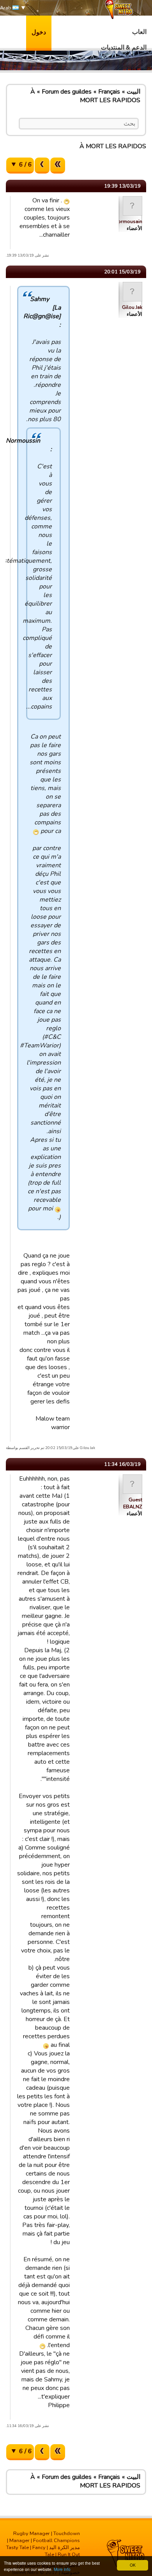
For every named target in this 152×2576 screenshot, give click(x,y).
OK (133, 2565)
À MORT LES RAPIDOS (85, 96)
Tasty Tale (18, 2548)
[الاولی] (58, 166)
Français (109, 92)
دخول (39, 32)
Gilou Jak (132, 307)
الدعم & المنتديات (124, 48)
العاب (139, 32)
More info (62, 2569)
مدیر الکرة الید (65, 2548)
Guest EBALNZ (133, 1503)
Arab (6, 8)
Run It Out (69, 2555)
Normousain (128, 221)
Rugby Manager (32, 2533)
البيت (133, 92)
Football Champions (57, 2541)
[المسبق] (42, 166)
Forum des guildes (67, 92)
